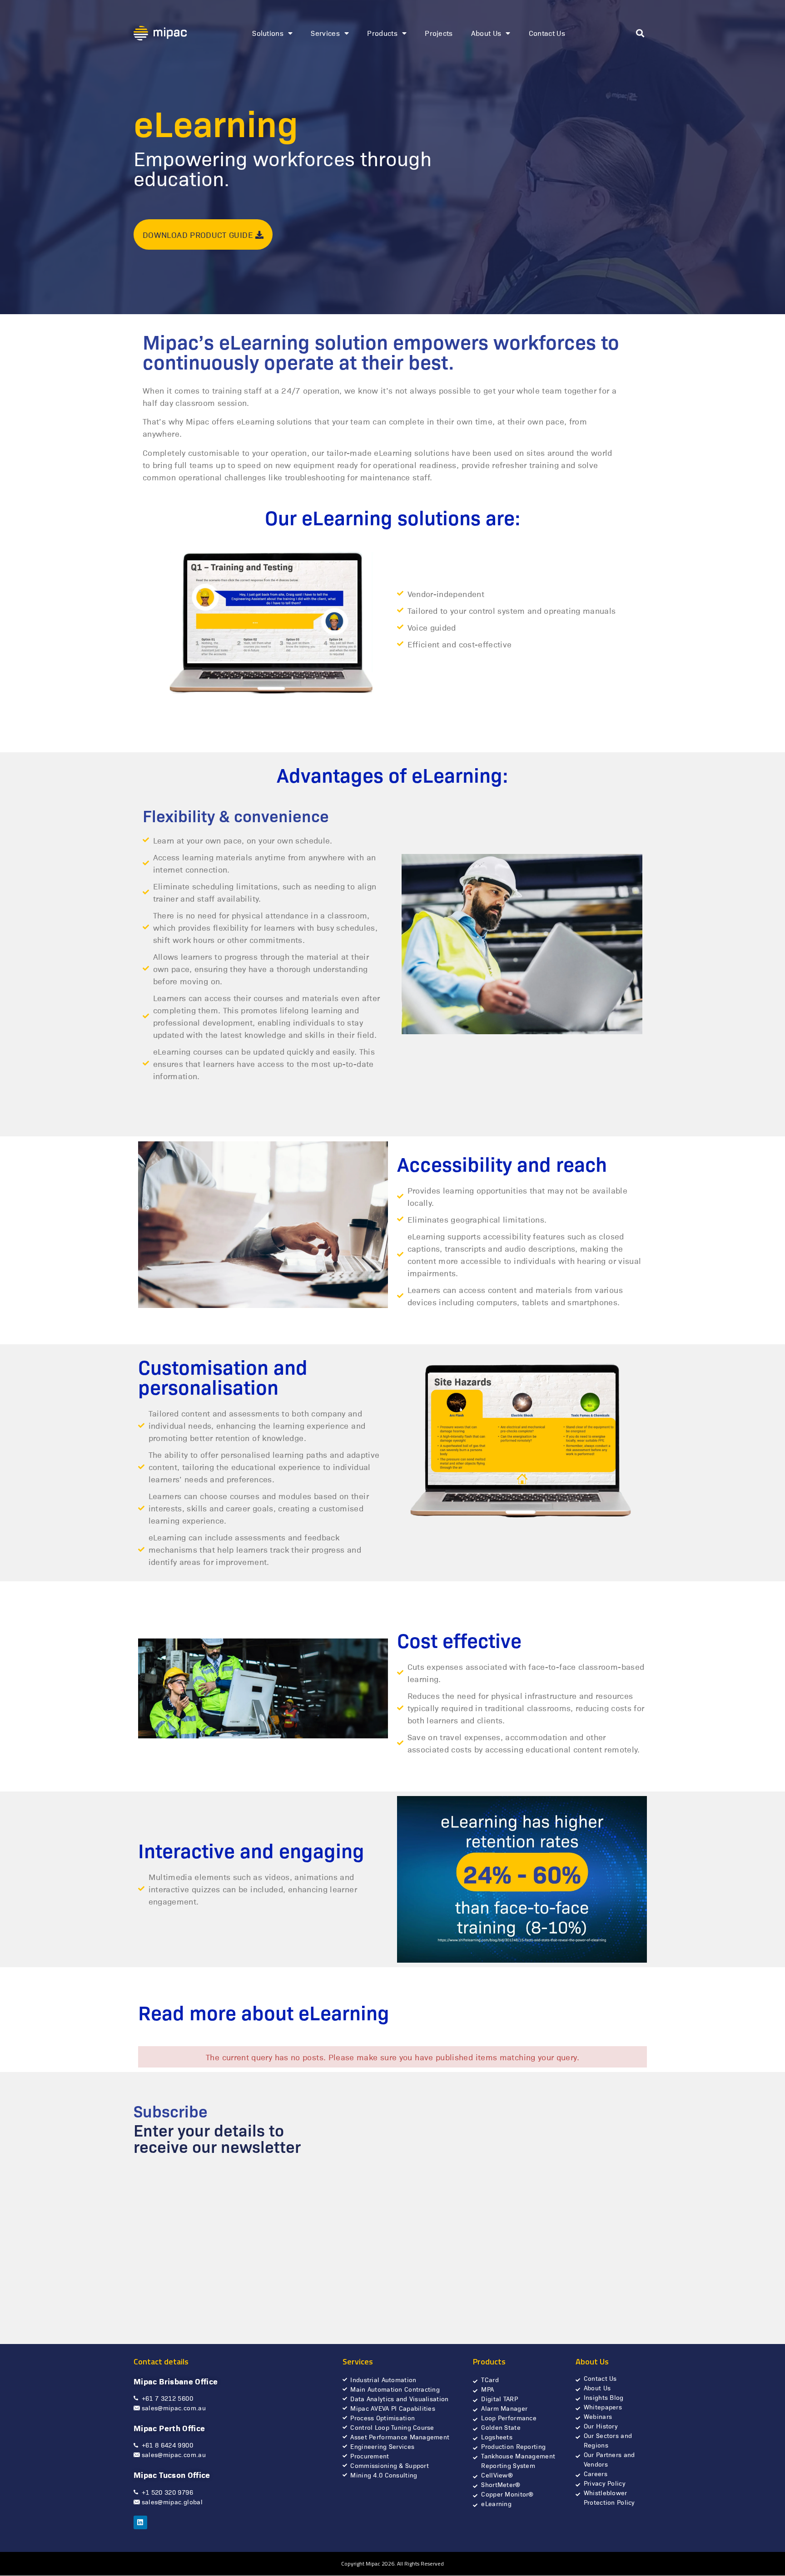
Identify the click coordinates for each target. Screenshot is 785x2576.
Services (325, 33)
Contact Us (547, 33)
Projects (439, 33)
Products (382, 33)
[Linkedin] (140, 2522)
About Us (486, 33)
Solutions (268, 33)
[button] (640, 33)
